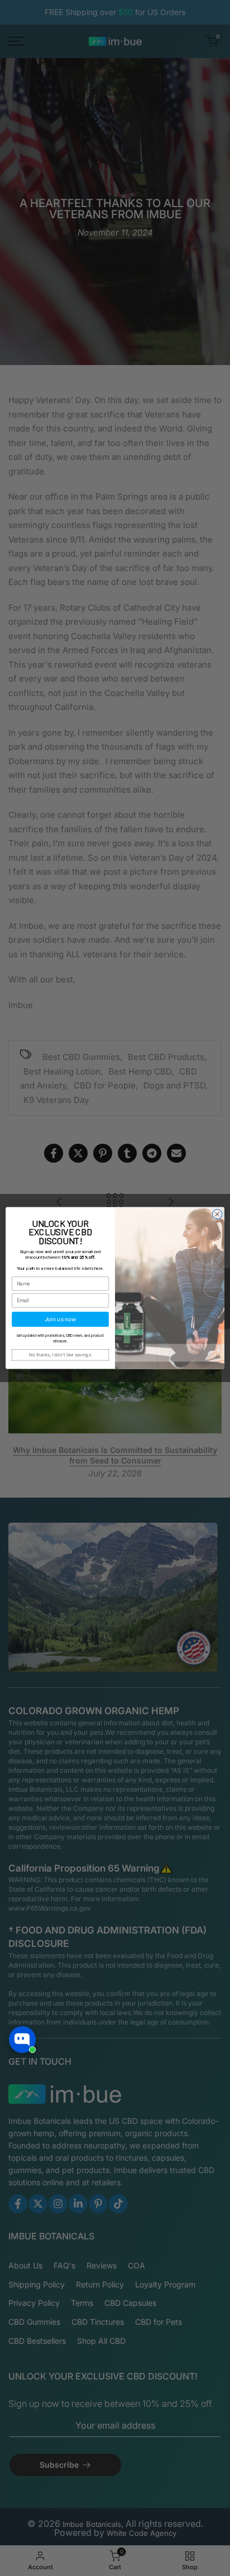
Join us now (60, 1319)
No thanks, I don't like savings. (61, 1355)
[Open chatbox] (22, 2040)
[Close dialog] (217, 1215)
